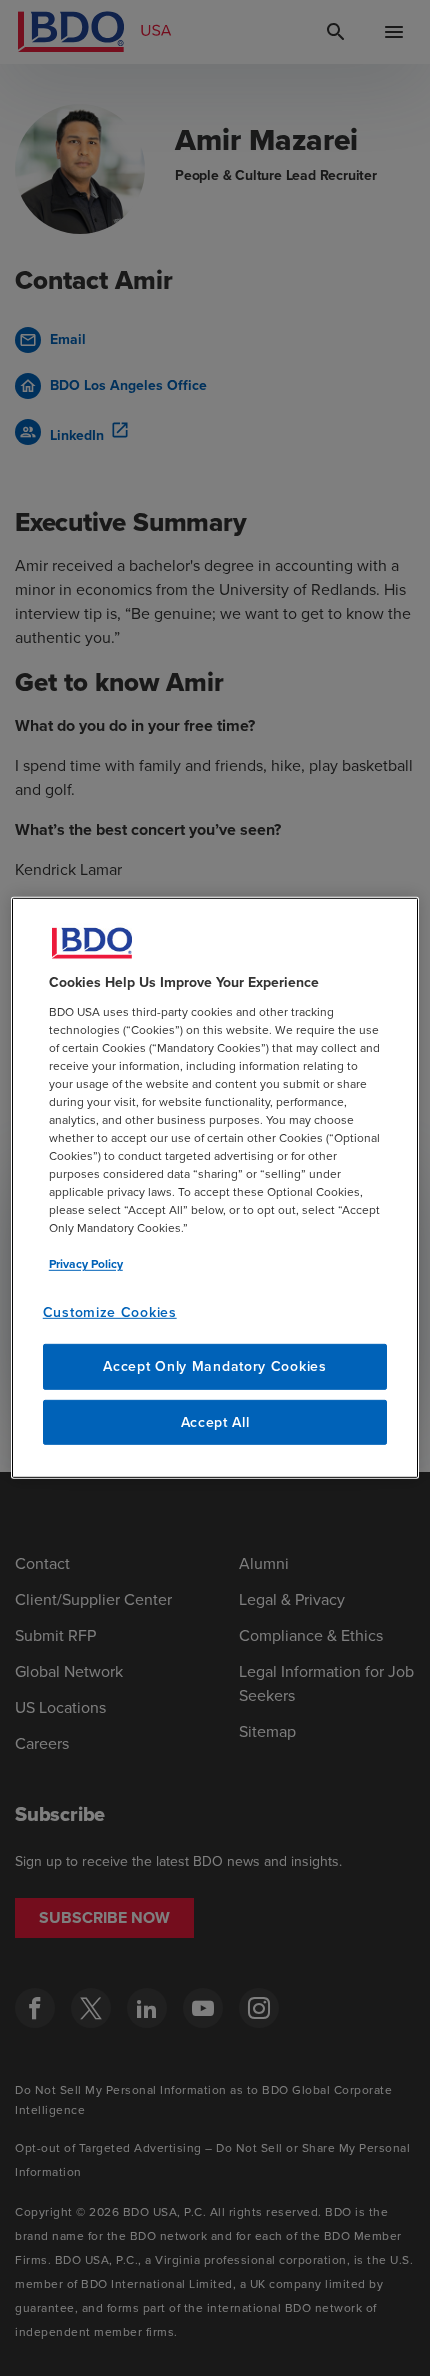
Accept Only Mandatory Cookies (214, 1366)
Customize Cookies (110, 1311)
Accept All (215, 1422)
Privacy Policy (86, 1263)
